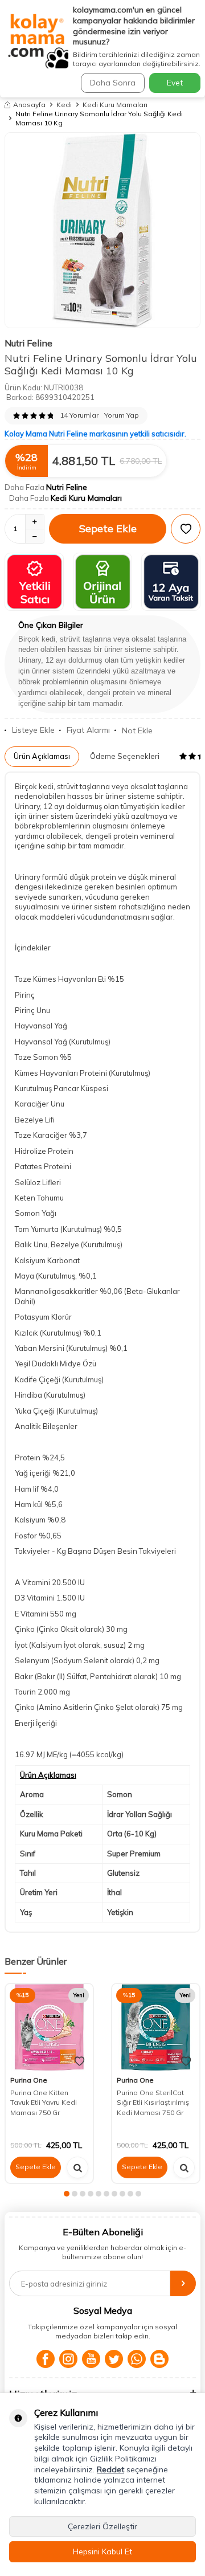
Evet (175, 83)
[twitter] (114, 2359)
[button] (67, 2194)
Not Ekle (137, 730)
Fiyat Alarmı (88, 730)
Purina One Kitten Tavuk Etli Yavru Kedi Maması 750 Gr (44, 2103)
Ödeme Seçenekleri (125, 756)
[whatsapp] (137, 2359)
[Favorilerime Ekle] (79, 2061)
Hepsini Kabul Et (102, 2551)
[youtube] (91, 2359)
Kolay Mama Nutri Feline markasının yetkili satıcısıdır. (95, 434)
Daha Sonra (113, 83)
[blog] (159, 2359)
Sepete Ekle (108, 528)
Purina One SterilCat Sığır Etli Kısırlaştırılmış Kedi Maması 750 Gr (153, 2103)
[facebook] (46, 2359)
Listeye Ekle (33, 730)
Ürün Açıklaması (42, 756)
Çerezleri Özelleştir (102, 2526)
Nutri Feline (28, 343)
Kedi (64, 105)
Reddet (110, 2469)
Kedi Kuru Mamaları (115, 105)
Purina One (29, 2080)
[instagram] (68, 2359)
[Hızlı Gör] (77, 2167)
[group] (102, 230)
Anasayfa (29, 105)
